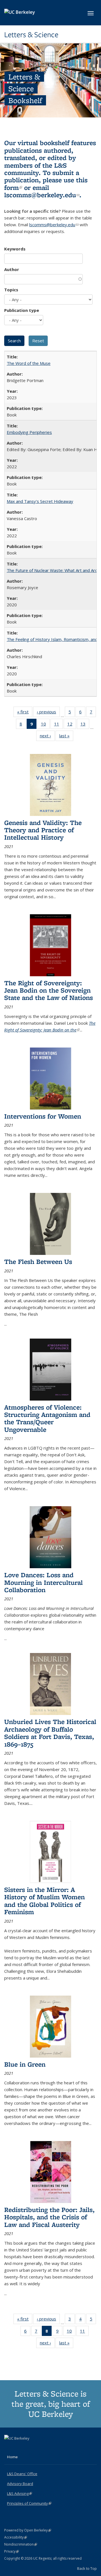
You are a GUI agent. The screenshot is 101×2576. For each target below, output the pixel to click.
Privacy (12, 2551)
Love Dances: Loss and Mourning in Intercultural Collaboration (43, 1582)
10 (45, 725)
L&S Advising (19, 2493)
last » (66, 737)
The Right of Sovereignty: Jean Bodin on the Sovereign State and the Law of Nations (49, 990)
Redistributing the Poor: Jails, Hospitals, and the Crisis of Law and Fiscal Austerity (49, 2217)
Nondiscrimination (21, 2544)
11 (58, 725)
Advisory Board (20, 2484)
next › (47, 737)
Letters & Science (31, 35)
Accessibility (16, 2537)
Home (12, 2457)
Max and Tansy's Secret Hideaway (40, 501)
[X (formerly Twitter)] (9, 2448)
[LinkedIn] (20, 2448)
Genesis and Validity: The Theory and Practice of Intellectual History (43, 830)
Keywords (15, 249)
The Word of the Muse (29, 363)
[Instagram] (31, 2448)
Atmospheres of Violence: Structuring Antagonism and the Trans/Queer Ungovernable (47, 1418)
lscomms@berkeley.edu (42, 195)
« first (25, 713)
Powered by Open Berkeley (28, 2530)
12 (72, 725)
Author (12, 269)
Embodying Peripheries (29, 432)
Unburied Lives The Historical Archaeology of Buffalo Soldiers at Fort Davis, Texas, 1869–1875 (50, 1733)
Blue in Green (25, 2064)
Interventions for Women (43, 1116)
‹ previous (48, 713)
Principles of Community (29, 2503)
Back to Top (87, 2568)
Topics (11, 290)
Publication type (22, 310)
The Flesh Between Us (38, 1262)
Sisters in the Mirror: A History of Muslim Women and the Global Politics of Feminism (44, 1901)
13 (85, 725)
